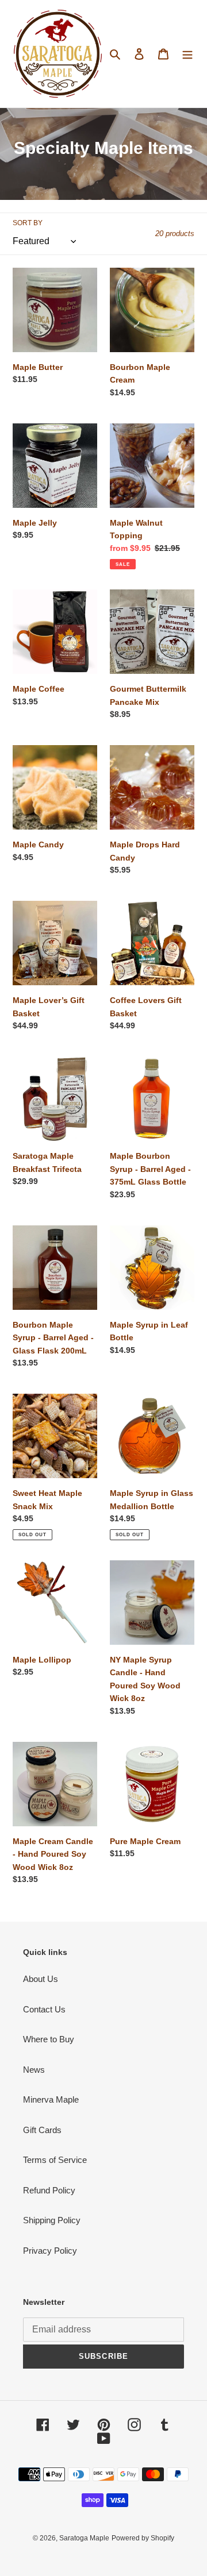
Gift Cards (42, 2130)
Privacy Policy (50, 2251)
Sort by (28, 223)
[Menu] (187, 54)
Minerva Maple (51, 2099)
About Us (41, 1979)
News (34, 2070)
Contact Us (44, 2009)
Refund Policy (49, 2190)
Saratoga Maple (84, 2538)
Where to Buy (49, 2039)
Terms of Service (55, 2160)
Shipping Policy (52, 2220)
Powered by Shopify (143, 2538)
